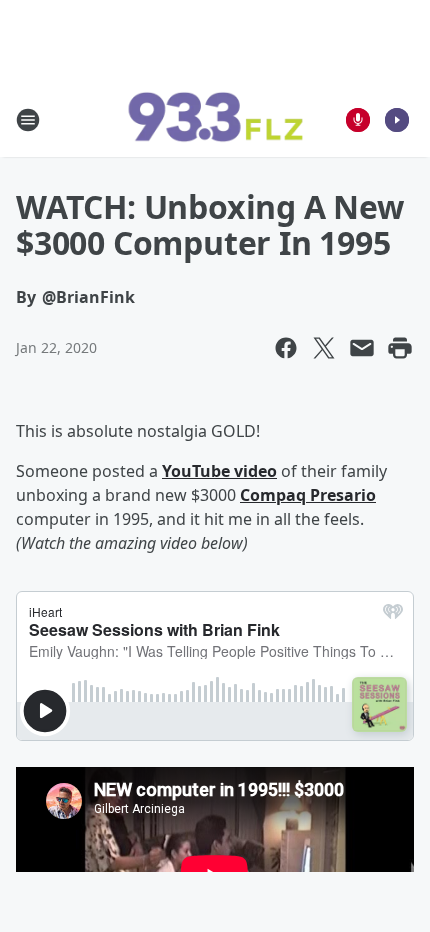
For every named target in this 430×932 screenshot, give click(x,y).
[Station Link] (215, 120)
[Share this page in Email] (362, 348)
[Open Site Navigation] (28, 120)
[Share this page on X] (324, 348)
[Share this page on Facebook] (286, 348)
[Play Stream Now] (397, 120)
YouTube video (219, 471)
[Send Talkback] (358, 120)
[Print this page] (400, 348)
